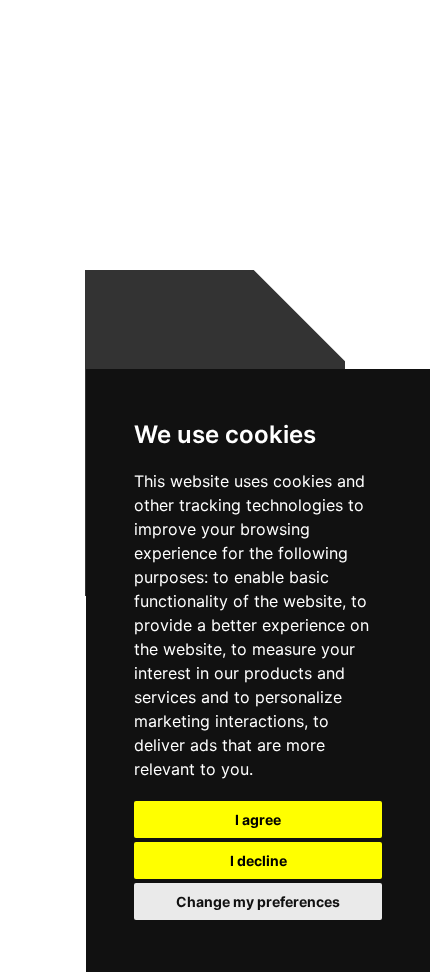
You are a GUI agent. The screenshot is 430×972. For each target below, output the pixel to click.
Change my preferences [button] (258, 901)
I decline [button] (258, 860)
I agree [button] (258, 819)
